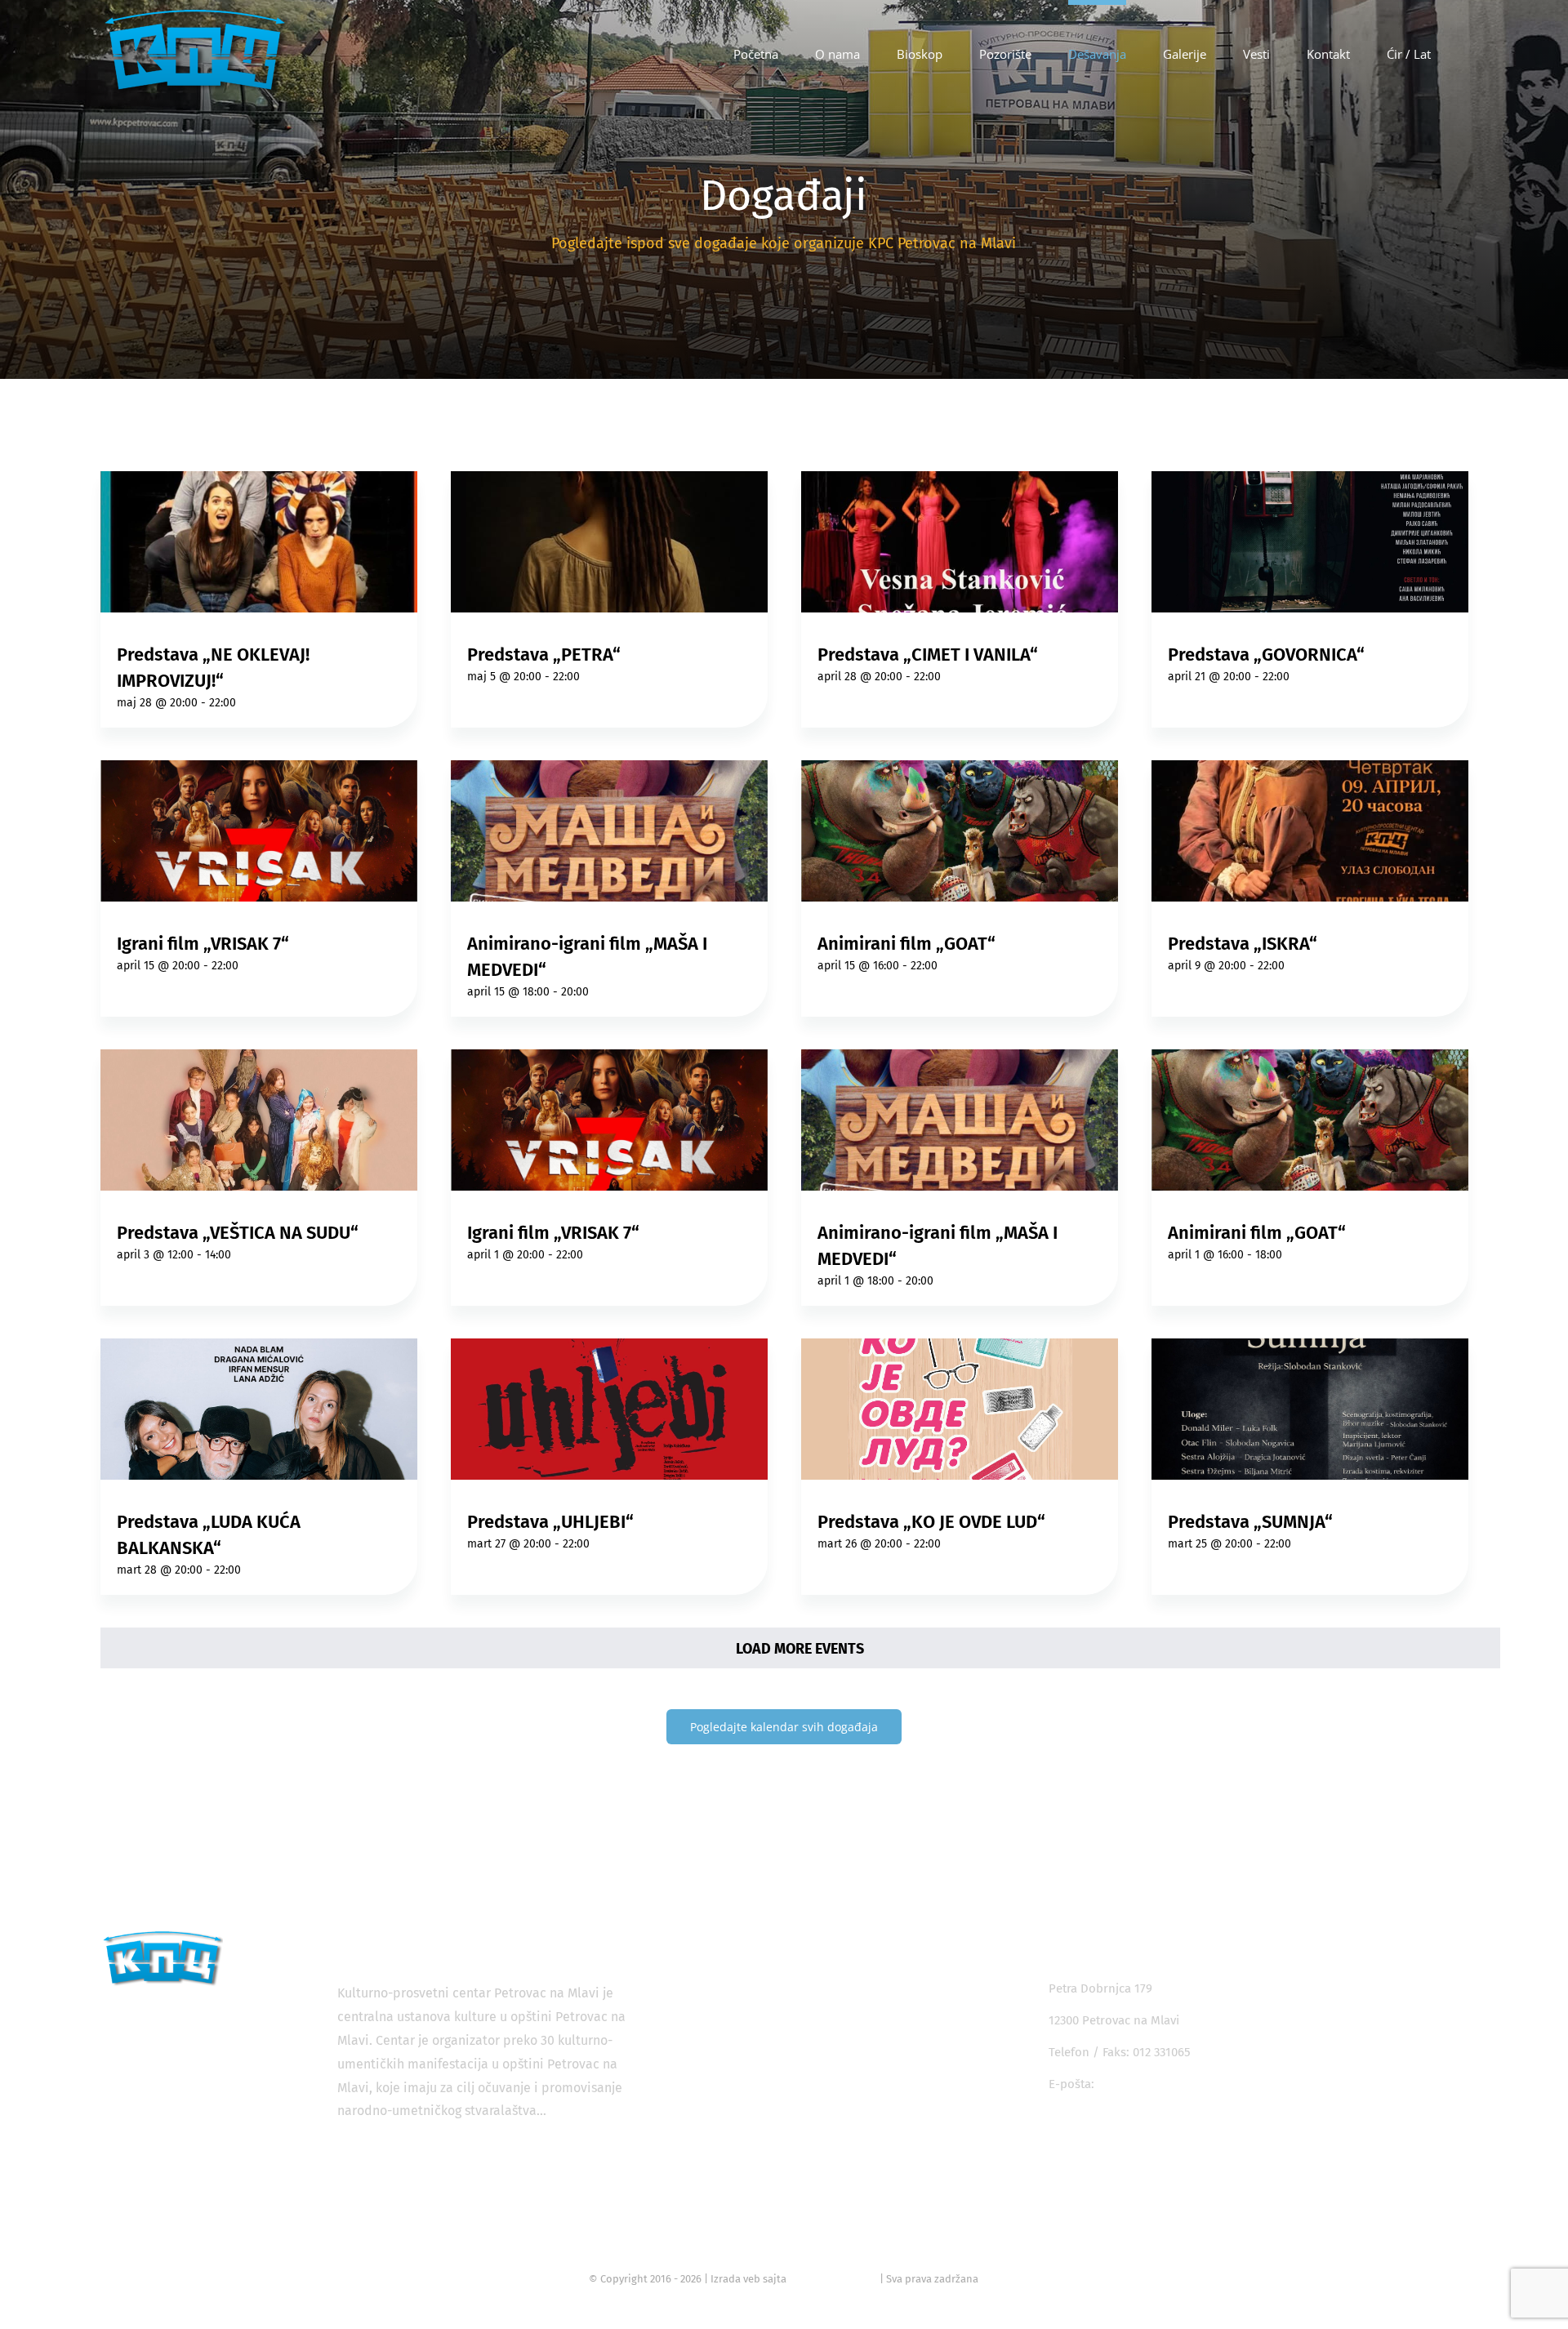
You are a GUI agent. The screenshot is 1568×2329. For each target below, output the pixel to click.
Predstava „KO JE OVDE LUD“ (931, 1522)
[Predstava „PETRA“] (610, 542)
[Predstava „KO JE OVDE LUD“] (960, 1409)
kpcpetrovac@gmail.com (1166, 2084)
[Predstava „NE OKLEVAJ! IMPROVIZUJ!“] (259, 542)
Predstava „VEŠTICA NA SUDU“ (238, 1233)
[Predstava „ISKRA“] (1310, 831)
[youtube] (1132, 2135)
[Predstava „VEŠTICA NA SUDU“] (259, 1120)
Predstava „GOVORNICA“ (1266, 655)
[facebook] (1059, 2135)
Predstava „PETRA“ (544, 655)
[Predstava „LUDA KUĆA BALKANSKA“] (259, 1409)
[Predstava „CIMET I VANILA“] (960, 542)
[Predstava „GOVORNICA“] (1310, 542)
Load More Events (800, 1649)
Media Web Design (833, 2279)
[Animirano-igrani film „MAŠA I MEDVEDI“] (610, 831)
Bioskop (744, 1984)
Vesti (735, 2161)
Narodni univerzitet (775, 2073)
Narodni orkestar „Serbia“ (793, 2102)
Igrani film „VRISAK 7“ (203, 944)
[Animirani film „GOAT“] (960, 831)
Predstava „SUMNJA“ (1250, 1522)
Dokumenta (754, 2190)
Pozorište (748, 2014)
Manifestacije (758, 2043)
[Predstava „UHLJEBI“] (610, 1409)
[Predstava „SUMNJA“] (1310, 1409)
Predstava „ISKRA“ (1243, 944)
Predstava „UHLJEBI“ (550, 1522)
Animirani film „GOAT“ (906, 944)
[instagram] (1096, 2135)
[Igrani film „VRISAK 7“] (259, 831)
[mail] (1169, 2135)
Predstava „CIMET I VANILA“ (928, 655)
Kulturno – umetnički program (806, 2131)
